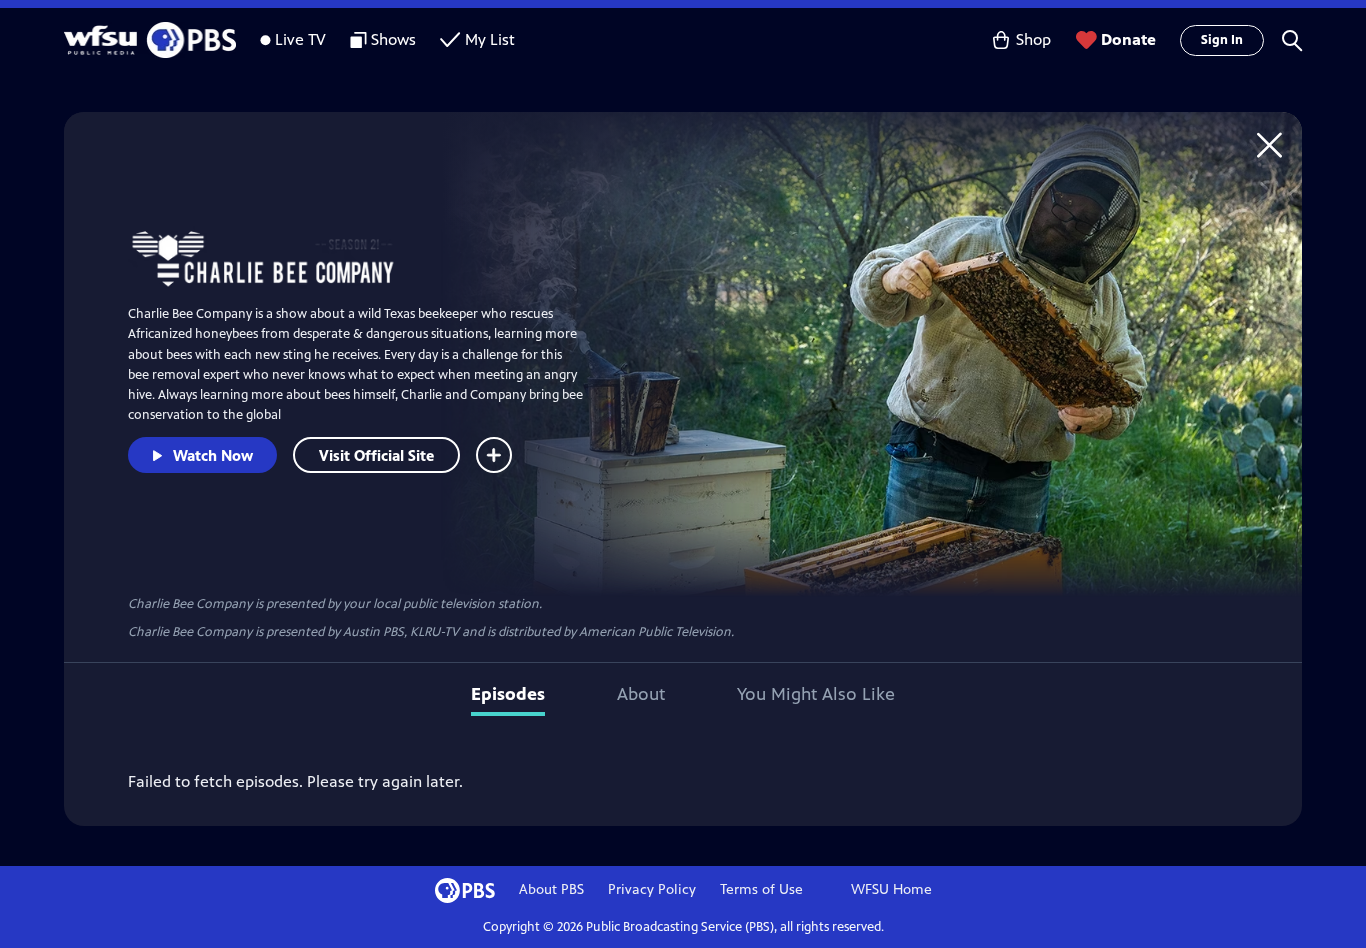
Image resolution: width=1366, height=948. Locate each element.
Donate (1128, 39)
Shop (1033, 39)
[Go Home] (1269, 144)
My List (490, 39)
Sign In (1222, 40)
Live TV (300, 39)
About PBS (551, 889)
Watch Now (213, 455)
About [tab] (641, 694)
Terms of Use (761, 889)
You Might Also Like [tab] (816, 694)
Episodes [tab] (508, 694)
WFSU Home (891, 889)
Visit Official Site (376, 455)
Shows (393, 39)
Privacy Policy (652, 889)
